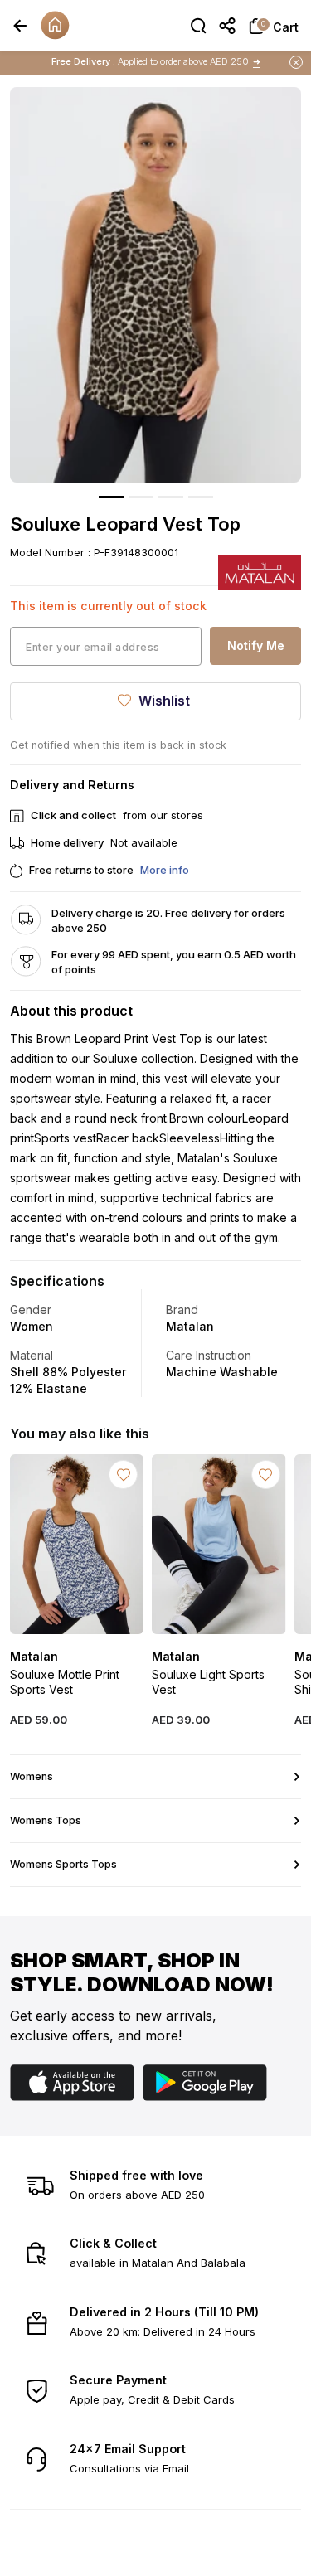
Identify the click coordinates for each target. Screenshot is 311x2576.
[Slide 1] (111, 497)
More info (165, 870)
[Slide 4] (201, 497)
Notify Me (256, 645)
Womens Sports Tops (63, 1864)
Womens (32, 1776)
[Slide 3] (171, 497)
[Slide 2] (141, 497)
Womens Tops (46, 1820)
